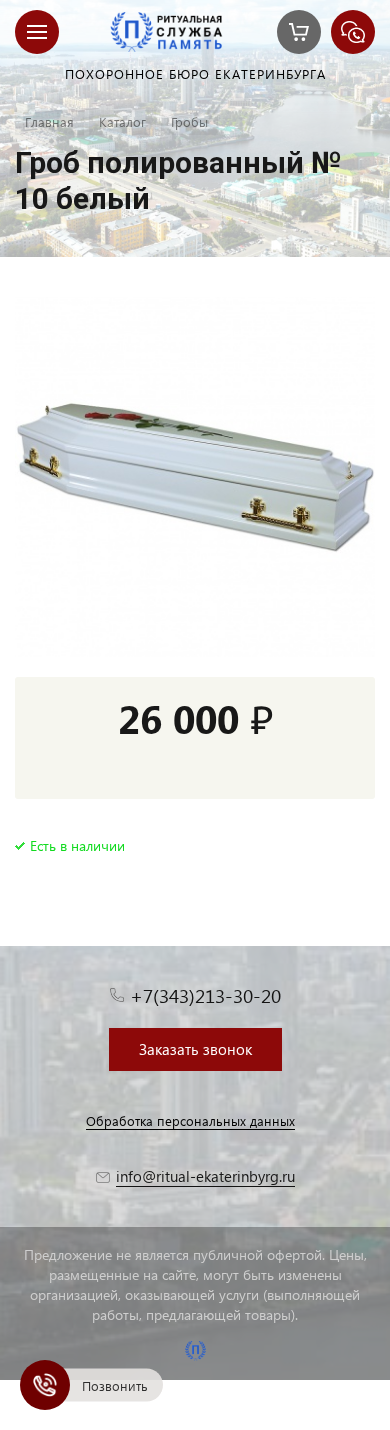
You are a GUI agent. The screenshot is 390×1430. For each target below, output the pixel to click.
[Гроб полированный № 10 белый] (195, 477)
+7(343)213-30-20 (205, 995)
